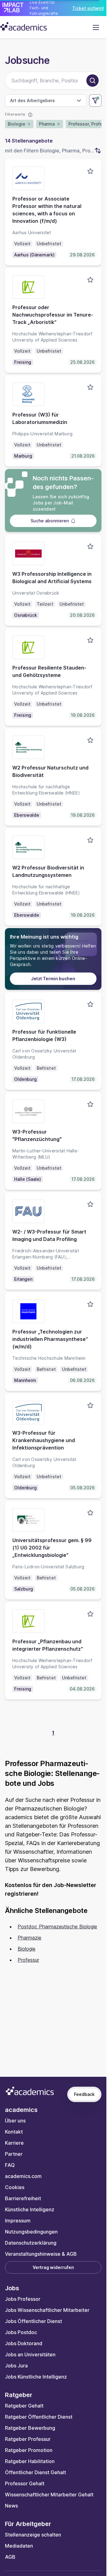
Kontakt (14, 2132)
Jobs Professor (23, 2299)
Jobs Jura (16, 2366)
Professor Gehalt (25, 2483)
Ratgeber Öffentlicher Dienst (39, 2417)
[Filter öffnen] (95, 101)
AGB (10, 2557)
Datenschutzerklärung (31, 2243)
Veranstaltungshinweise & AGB (41, 2254)
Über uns (15, 2121)
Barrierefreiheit (23, 2198)
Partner (14, 2154)
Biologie (27, 1949)
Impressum (18, 2221)
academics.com (23, 2176)
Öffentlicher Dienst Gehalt (35, 2472)
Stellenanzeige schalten (33, 2535)
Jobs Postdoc (21, 2332)
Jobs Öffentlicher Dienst (33, 2321)
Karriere (14, 2143)
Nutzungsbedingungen (31, 2232)
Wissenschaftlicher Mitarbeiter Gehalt (49, 2495)
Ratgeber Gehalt (24, 2406)
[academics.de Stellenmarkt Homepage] (24, 26)
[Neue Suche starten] (92, 81)
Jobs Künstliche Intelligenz (36, 2377)
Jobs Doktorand (24, 2343)
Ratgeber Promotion (29, 2450)
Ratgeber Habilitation (30, 2461)
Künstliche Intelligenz (30, 2209)
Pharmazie (29, 1938)
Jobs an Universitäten (30, 2354)
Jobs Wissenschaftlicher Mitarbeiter (47, 2310)
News (11, 2506)
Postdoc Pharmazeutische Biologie (57, 1927)
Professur (28, 1960)
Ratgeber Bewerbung (30, 2428)
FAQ (10, 2165)
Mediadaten (19, 2546)
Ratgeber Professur (28, 2439)
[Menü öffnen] (96, 27)
